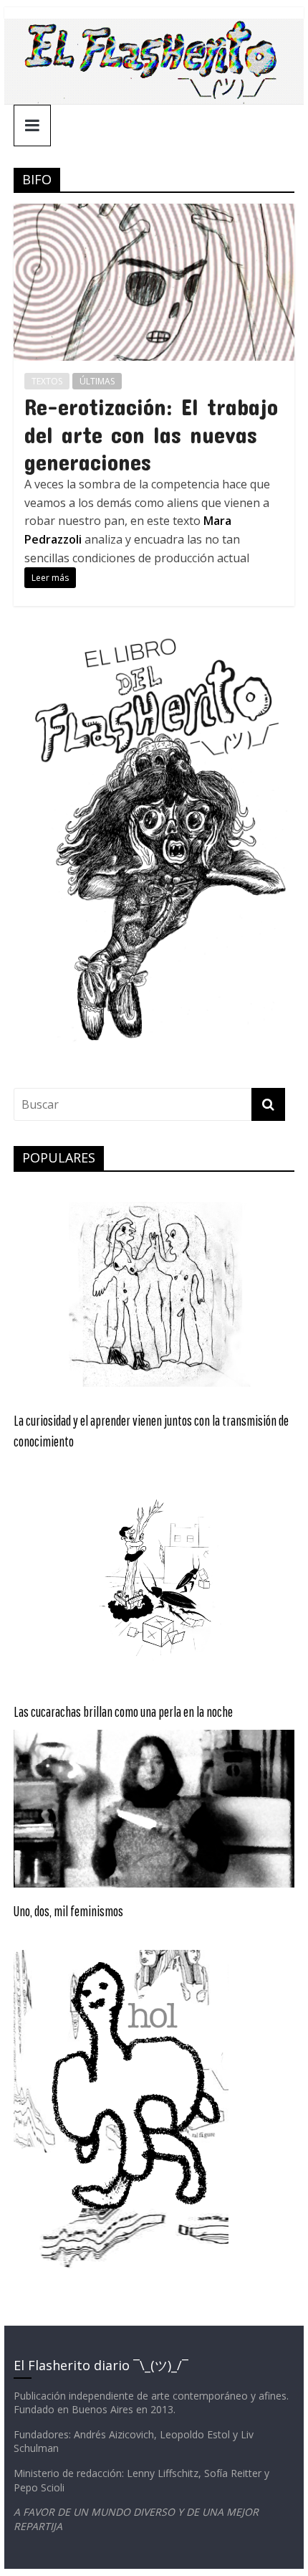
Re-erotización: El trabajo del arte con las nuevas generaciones (151, 434)
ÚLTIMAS (97, 381)
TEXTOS (47, 381)
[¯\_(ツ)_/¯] (154, 27)
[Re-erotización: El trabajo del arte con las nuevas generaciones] (154, 212)
